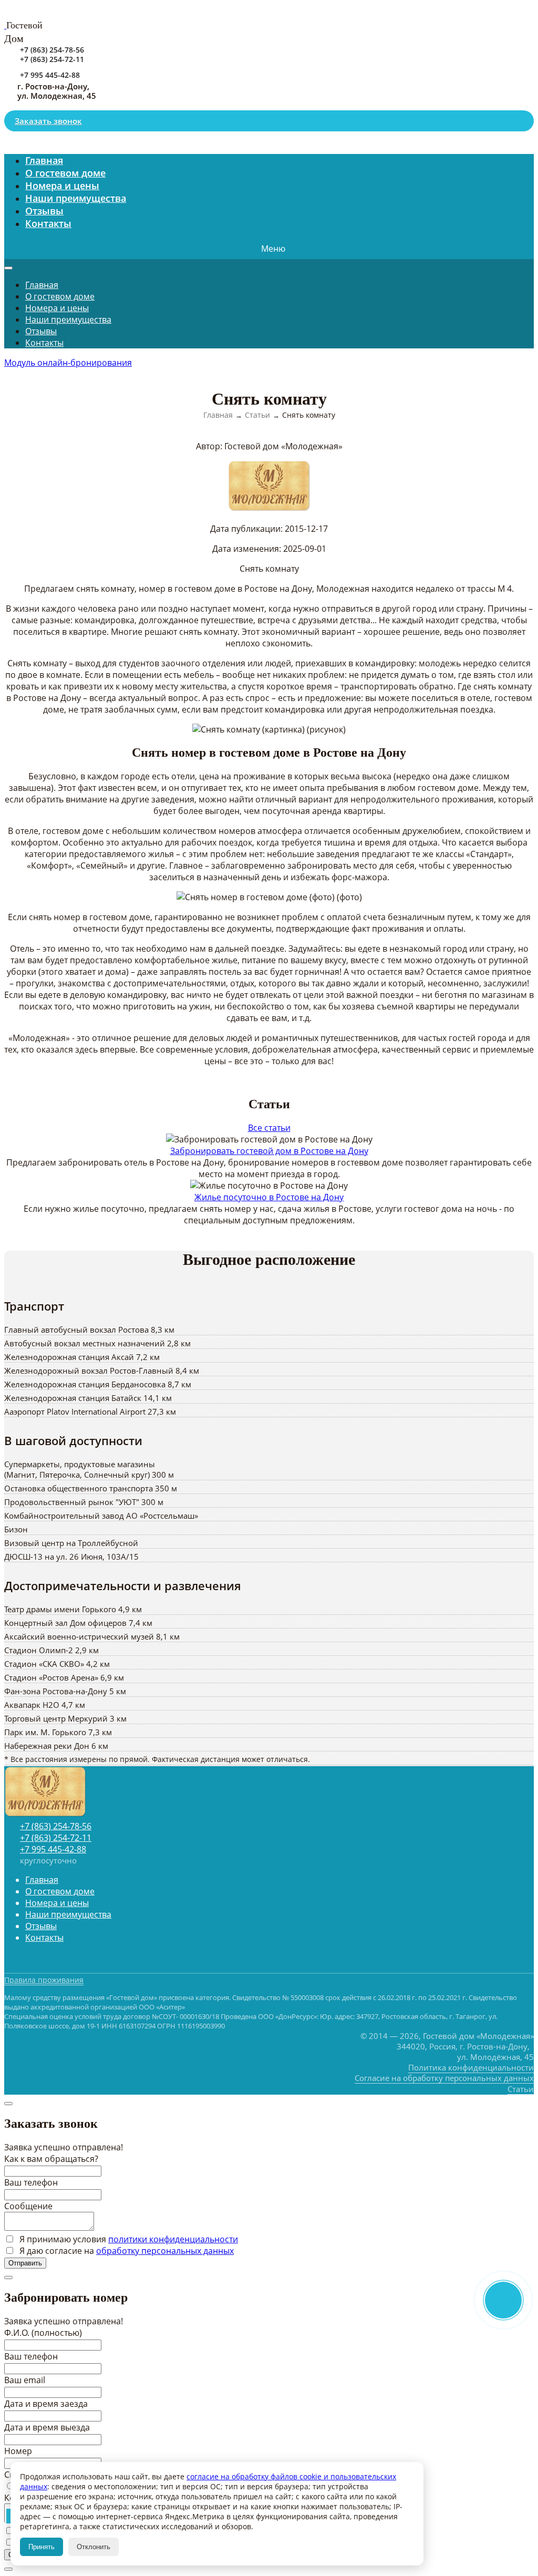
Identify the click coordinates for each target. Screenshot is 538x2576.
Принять (42, 2547)
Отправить (25, 2263)
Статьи (521, 2089)
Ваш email (25, 2380)
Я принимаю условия (128, 2239)
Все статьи (269, 1128)
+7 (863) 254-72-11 (52, 59)
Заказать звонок (48, 121)
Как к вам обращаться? (51, 2159)
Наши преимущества (76, 198)
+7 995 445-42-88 (50, 75)
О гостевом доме (60, 296)
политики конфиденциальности (173, 2239)
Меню (273, 249)
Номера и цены (57, 308)
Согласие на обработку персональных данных (444, 2078)
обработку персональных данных (165, 2251)
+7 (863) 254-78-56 (52, 50)
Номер (18, 2451)
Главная (42, 285)
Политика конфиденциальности (471, 2067)
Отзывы (41, 331)
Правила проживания (44, 1980)
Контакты (48, 223)
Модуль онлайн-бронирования (68, 363)
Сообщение (28, 2206)
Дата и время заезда (46, 2404)
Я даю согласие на (126, 2251)
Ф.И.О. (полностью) (43, 2333)
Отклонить (94, 2547)
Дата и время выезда (47, 2427)
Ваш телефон (31, 2182)
